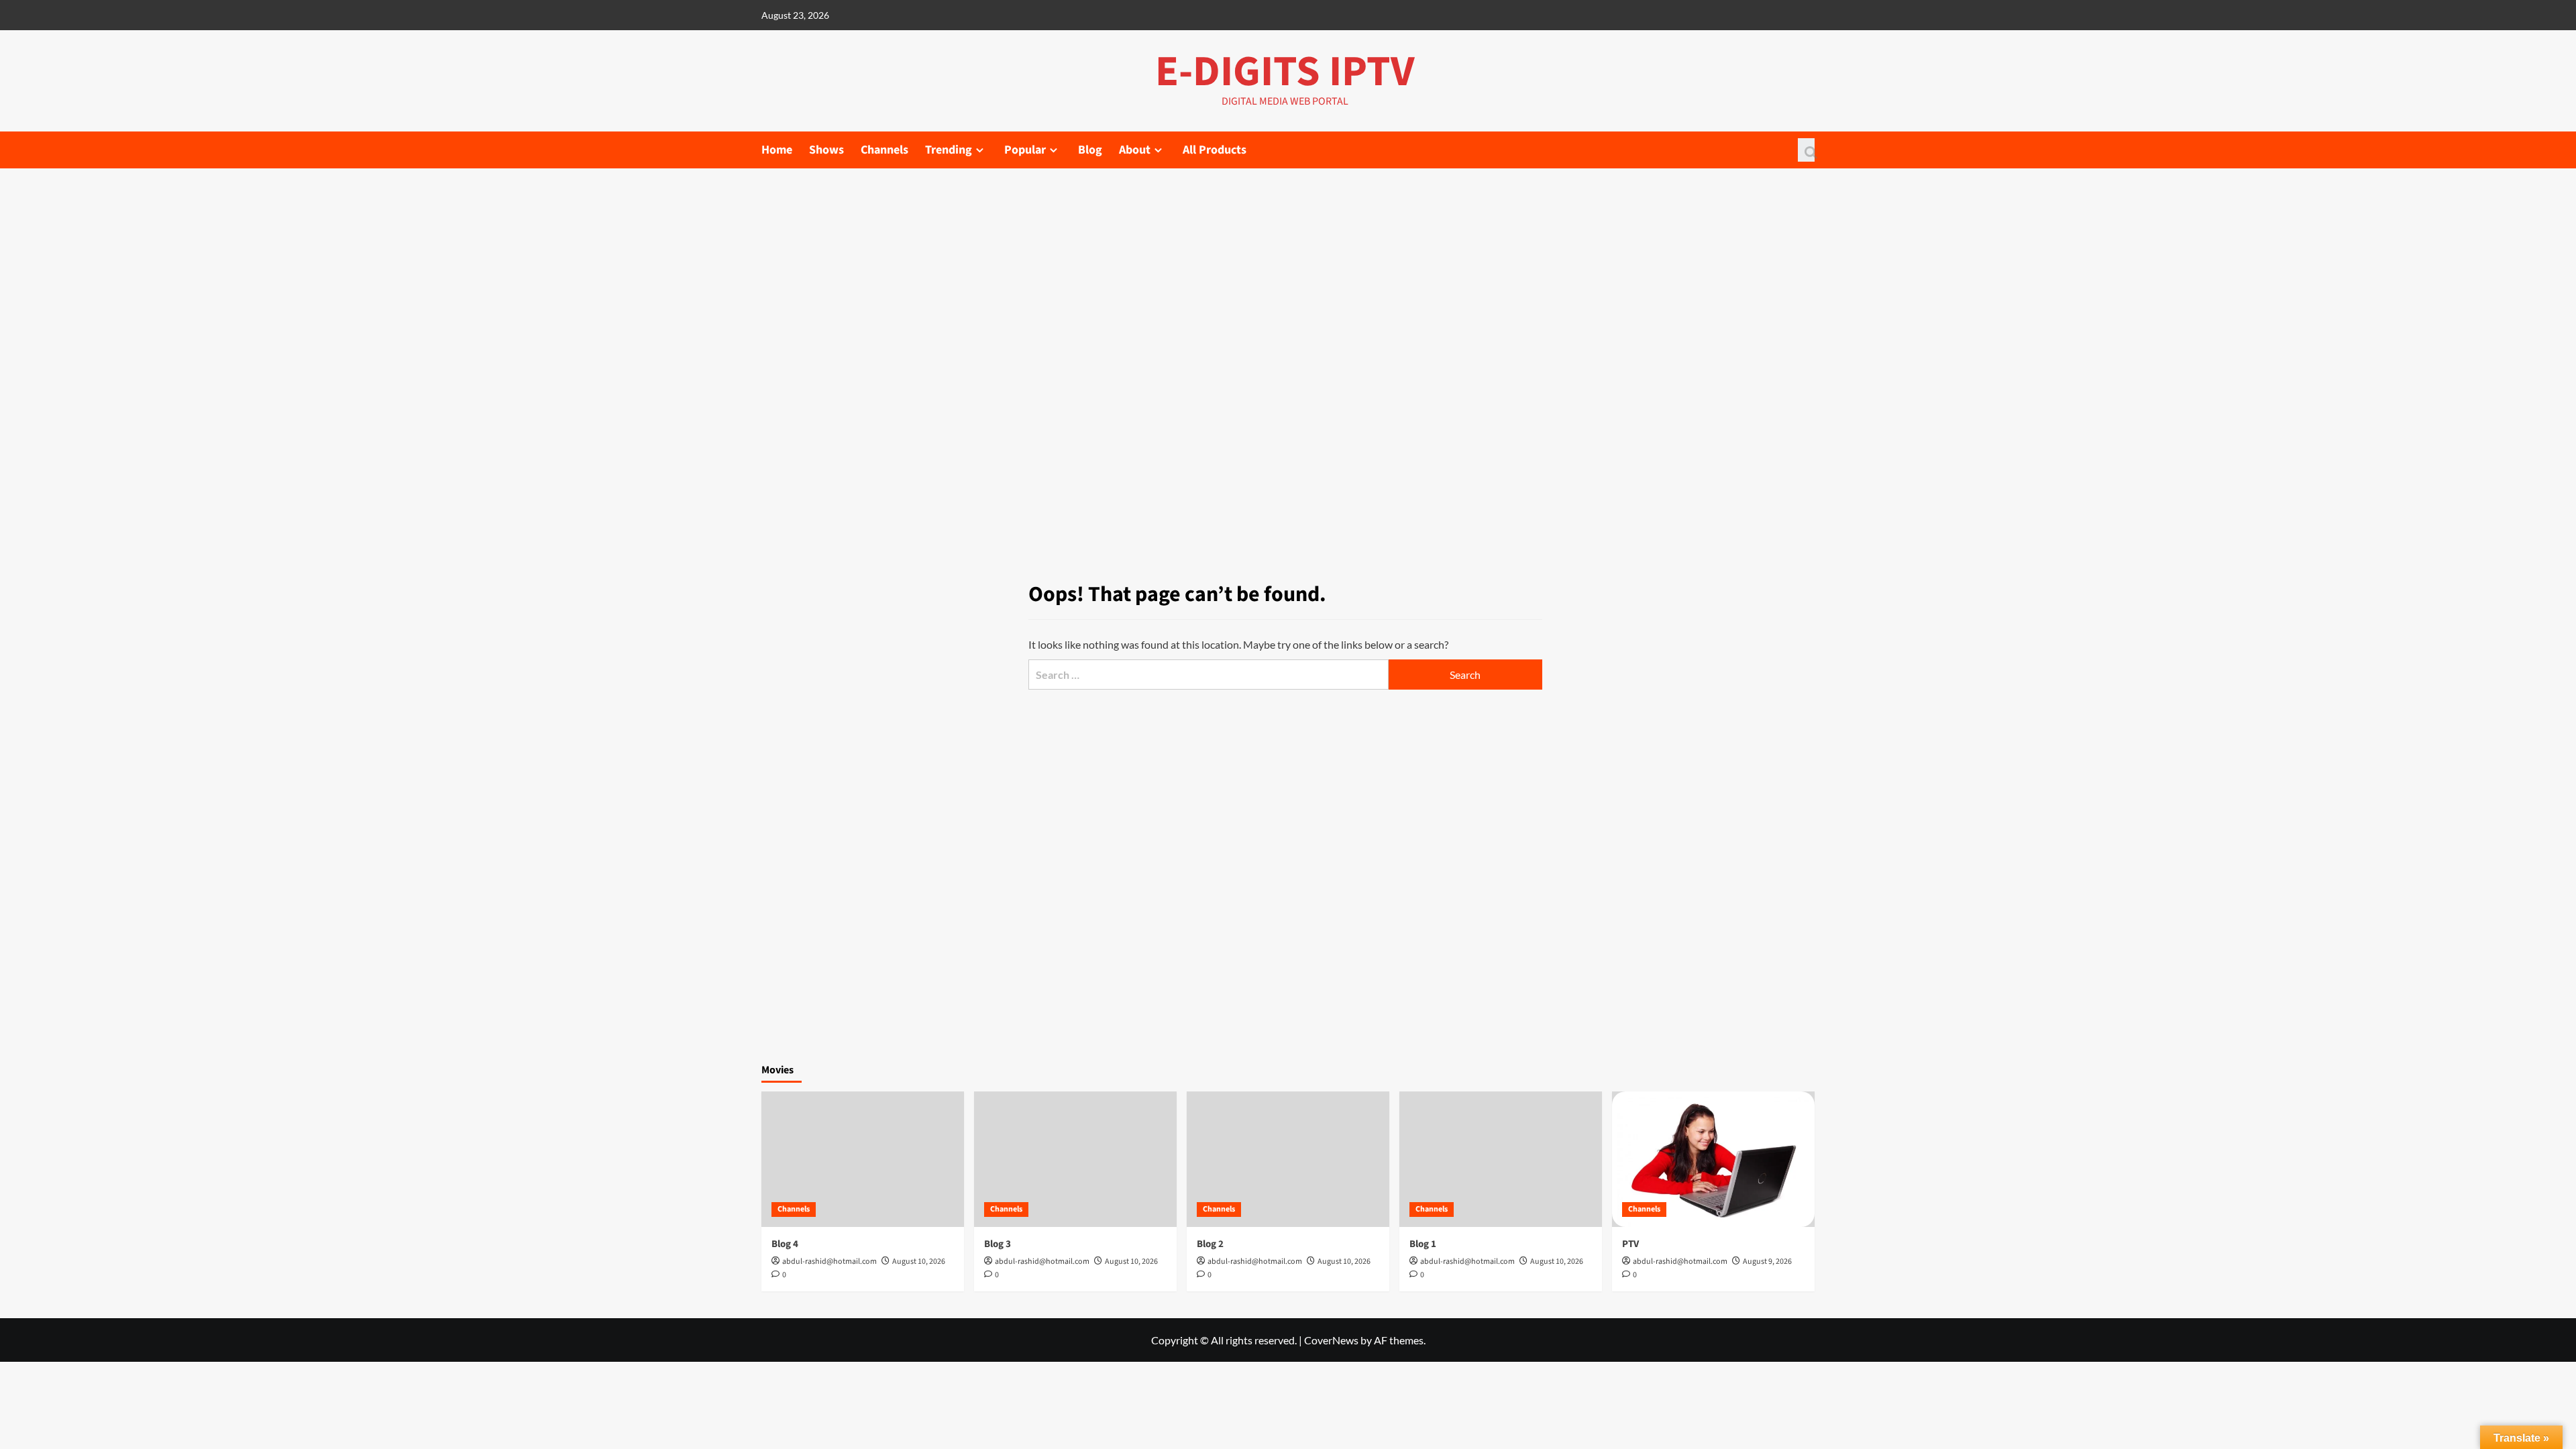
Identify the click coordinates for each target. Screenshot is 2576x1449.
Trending (949, 150)
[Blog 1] (1501, 1159)
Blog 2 (1210, 1244)
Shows (826, 150)
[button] (1806, 150)
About (1135, 150)
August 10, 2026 (919, 1262)
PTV (1630, 1244)
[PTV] (1713, 1159)
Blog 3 (998, 1244)
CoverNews (1331, 1340)
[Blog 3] (1075, 1159)
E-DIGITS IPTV (1285, 72)
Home (777, 150)
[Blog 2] (1288, 1159)
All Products (1215, 150)
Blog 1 (1423, 1244)
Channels (884, 150)
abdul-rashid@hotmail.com (829, 1262)
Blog (1090, 150)
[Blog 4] (863, 1159)
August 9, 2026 (1767, 1262)
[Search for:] (1208, 675)
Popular (1025, 150)
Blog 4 (785, 1244)
